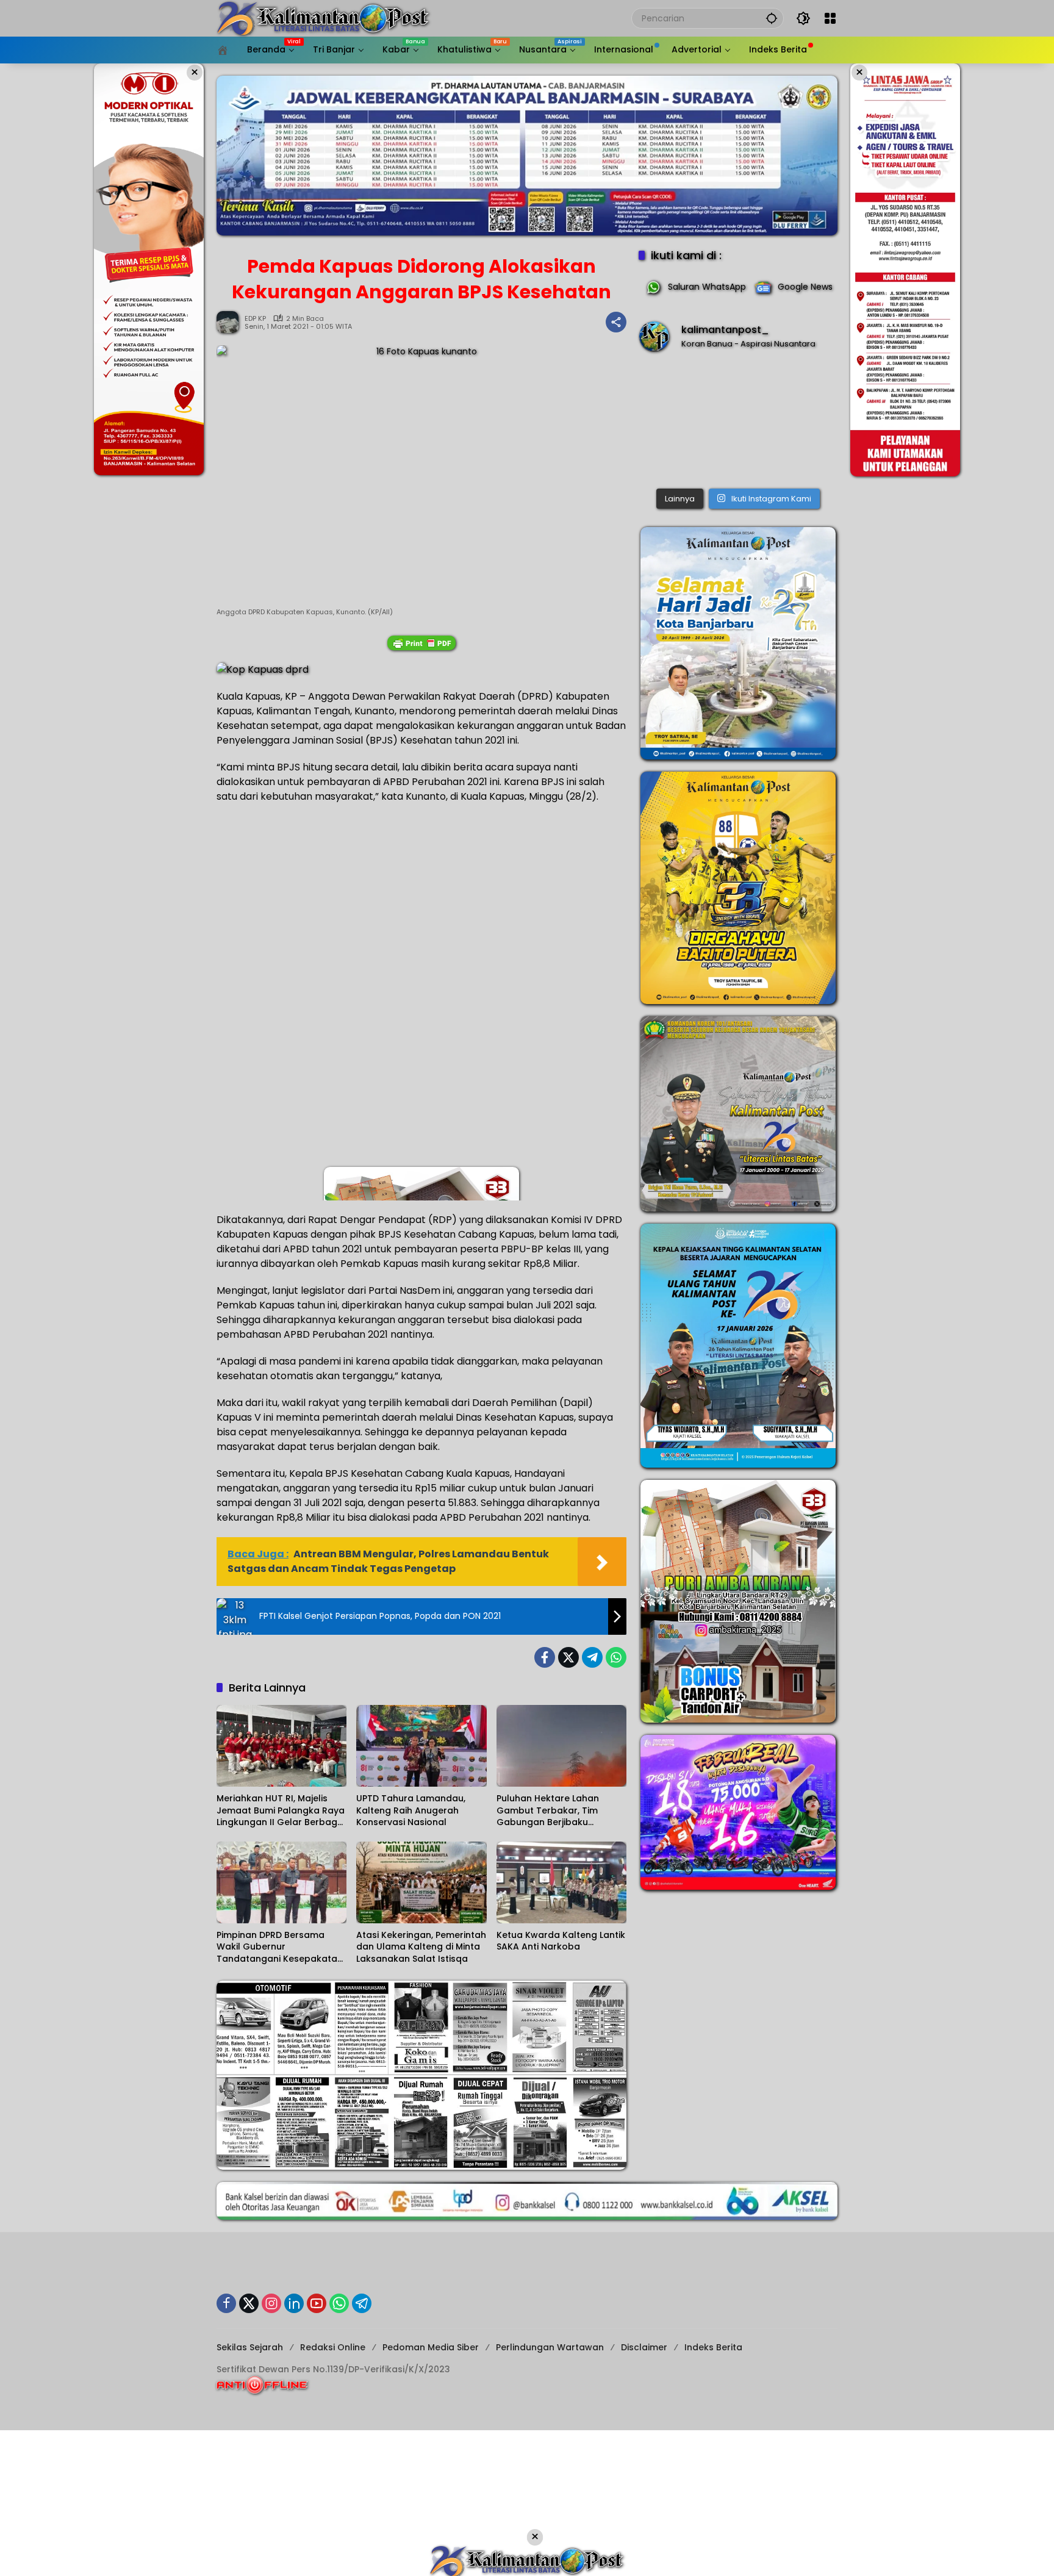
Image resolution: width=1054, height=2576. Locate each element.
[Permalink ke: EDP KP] (231, 322)
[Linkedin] (294, 2303)
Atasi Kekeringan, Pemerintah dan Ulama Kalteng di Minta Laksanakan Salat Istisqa (421, 1947)
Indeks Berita (713, 2347)
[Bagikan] (616, 322)
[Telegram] (592, 1657)
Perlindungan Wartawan (550, 2347)
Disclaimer (644, 2347)
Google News (805, 287)
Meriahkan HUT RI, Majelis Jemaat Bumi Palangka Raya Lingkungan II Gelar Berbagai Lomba (281, 1811)
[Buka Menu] (830, 18)
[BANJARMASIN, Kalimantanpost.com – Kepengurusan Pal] (738, 422)
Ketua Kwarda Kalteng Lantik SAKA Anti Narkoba (561, 1941)
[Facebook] (545, 1657)
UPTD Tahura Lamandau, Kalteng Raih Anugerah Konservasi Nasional (411, 1810)
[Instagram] (271, 2303)
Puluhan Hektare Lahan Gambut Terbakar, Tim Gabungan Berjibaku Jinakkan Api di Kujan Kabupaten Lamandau (548, 1811)
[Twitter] (568, 1657)
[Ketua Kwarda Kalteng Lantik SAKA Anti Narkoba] (561, 1882)
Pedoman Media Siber (431, 2347)
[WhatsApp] (616, 1657)
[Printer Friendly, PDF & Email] (421, 643)
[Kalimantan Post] (323, 18)
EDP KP (255, 319)
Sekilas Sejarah (250, 2347)
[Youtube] (317, 2303)
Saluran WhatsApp (707, 287)
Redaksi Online (333, 2347)
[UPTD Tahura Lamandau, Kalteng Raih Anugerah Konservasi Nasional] (421, 1746)
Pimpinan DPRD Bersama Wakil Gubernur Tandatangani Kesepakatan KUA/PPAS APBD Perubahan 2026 (280, 1947)
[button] (772, 18)
